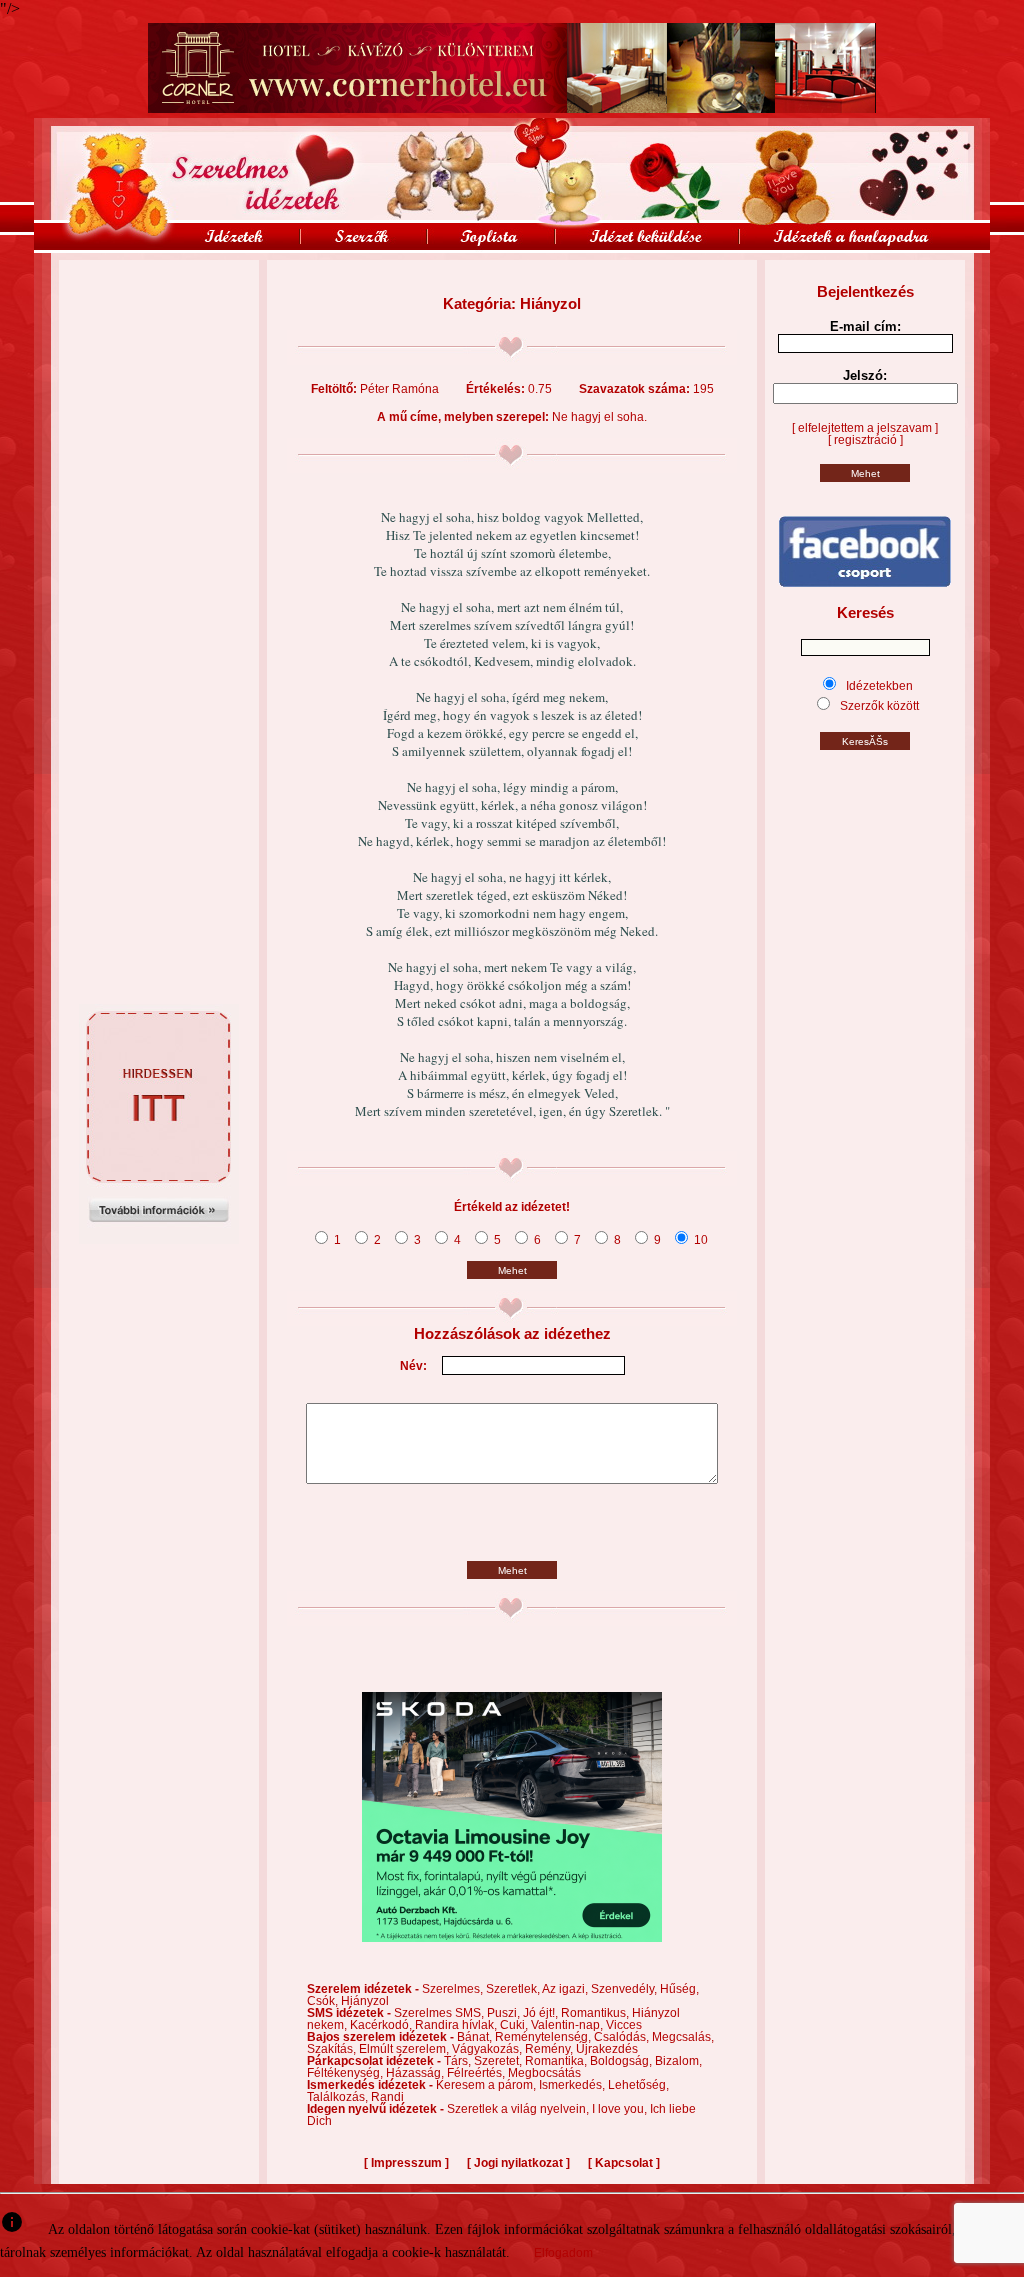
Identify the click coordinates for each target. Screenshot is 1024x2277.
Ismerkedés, (573, 2085)
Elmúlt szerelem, (405, 2049)
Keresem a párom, (487, 2085)
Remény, (550, 2049)
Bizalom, (678, 2061)
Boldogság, (622, 2061)
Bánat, (476, 2037)
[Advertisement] (159, 305)
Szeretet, (499, 2061)
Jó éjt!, (542, 2013)
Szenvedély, (625, 1989)
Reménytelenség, (544, 2037)
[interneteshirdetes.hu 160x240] (159, 1240)
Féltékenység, (346, 2073)
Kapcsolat (624, 2163)
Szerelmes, (454, 1989)
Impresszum (406, 2163)
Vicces (624, 2025)
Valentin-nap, (568, 2025)
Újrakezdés (607, 2049)
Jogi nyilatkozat (518, 2163)
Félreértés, (477, 2073)
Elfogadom (563, 2253)
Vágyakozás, (488, 2049)
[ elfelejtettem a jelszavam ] (865, 428)
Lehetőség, (638, 2085)
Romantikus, (596, 2013)
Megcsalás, (683, 2037)
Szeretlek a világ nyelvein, (519, 2109)
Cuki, (515, 2025)
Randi (387, 2097)
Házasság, (416, 2073)
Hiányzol (365, 2001)
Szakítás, (333, 2049)
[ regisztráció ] (865, 440)
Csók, (324, 2001)
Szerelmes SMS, (440, 2013)
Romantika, (557, 2061)
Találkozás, (339, 2097)
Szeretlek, (514, 1989)
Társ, (459, 2061)
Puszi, (505, 2013)
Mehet (512, 1270)
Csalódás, (623, 2037)
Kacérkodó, (382, 2025)
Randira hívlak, (457, 2025)
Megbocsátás (544, 2073)
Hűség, (679, 1989)
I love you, (621, 2109)
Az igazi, (566, 1989)
